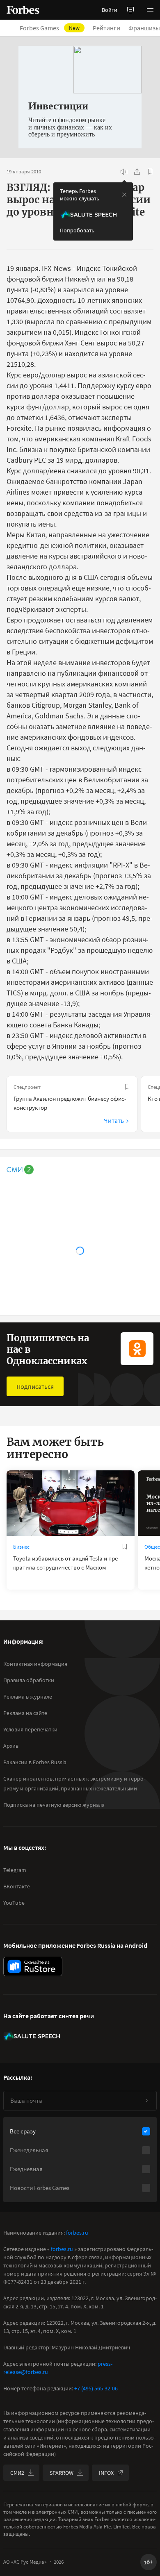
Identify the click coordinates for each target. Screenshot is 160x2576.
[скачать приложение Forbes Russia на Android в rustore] (33, 1966)
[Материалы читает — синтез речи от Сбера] (124, 172)
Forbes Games (50, 28)
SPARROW (62, 2473)
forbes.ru (77, 2233)
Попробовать (77, 230)
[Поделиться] (137, 172)
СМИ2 (17, 2473)
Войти (110, 10)
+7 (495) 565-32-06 (96, 2388)
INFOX (106, 2473)
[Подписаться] (146, 2101)
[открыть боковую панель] (130, 10)
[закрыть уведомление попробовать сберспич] (124, 195)
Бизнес (21, 1547)
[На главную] (23, 10)
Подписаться (35, 1386)
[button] (150, 10)
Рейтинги (106, 28)
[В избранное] (150, 172)
